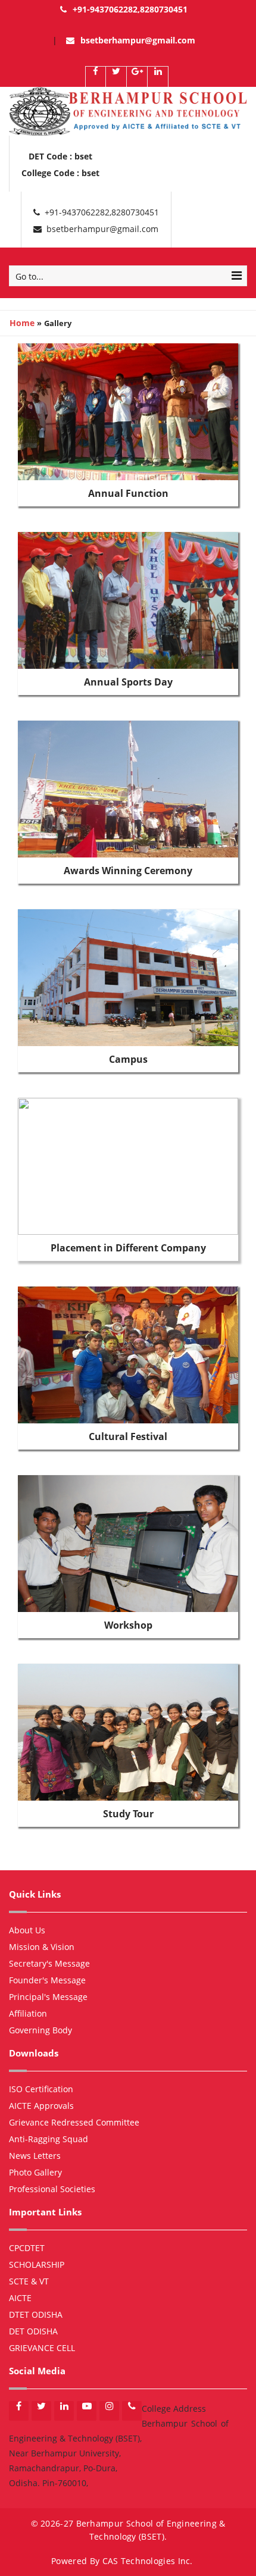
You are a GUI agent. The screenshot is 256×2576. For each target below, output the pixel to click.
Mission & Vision (42, 1947)
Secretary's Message (49, 1963)
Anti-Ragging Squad (49, 2139)
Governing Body (40, 2030)
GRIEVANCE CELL (42, 2348)
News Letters (35, 2156)
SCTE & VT (29, 2281)
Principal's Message (48, 1997)
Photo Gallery (35, 2172)
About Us (27, 1930)
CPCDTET (27, 2248)
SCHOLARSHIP (37, 2264)
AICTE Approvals (41, 2106)
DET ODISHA (33, 2331)
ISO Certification (41, 2089)
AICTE (20, 2298)
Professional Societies (52, 2189)
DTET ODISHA (36, 2314)
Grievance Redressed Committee (74, 2122)
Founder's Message (47, 1980)
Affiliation (28, 2013)
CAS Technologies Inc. (148, 2561)
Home (22, 323)
